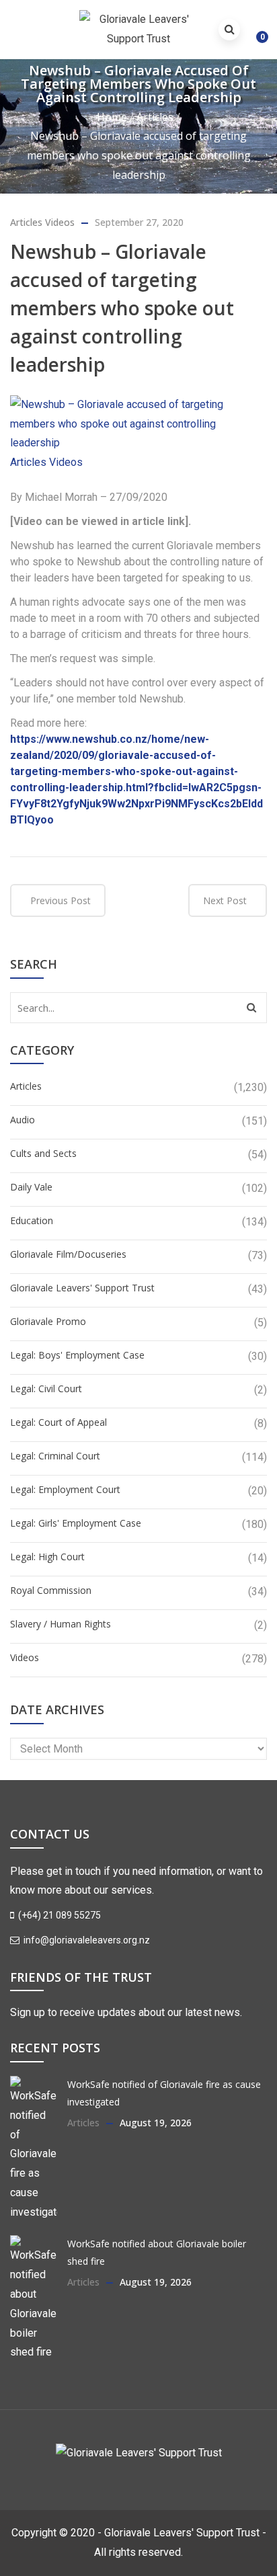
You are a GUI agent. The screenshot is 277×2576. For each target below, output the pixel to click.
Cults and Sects (43, 1153)
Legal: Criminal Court (55, 1456)
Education (32, 1220)
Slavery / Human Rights (61, 1624)
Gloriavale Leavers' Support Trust (82, 1288)
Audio (23, 1120)
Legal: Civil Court (46, 1388)
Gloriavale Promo (48, 1321)
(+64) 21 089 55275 (58, 1915)
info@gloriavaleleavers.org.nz (86, 1940)
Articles (155, 117)
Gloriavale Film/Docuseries (68, 1254)
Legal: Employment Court (65, 1489)
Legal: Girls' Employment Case (76, 1523)
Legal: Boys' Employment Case (77, 1355)
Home (112, 117)
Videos (60, 222)
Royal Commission (51, 1590)
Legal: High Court (47, 1557)
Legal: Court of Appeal (58, 1422)
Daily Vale (31, 1187)
